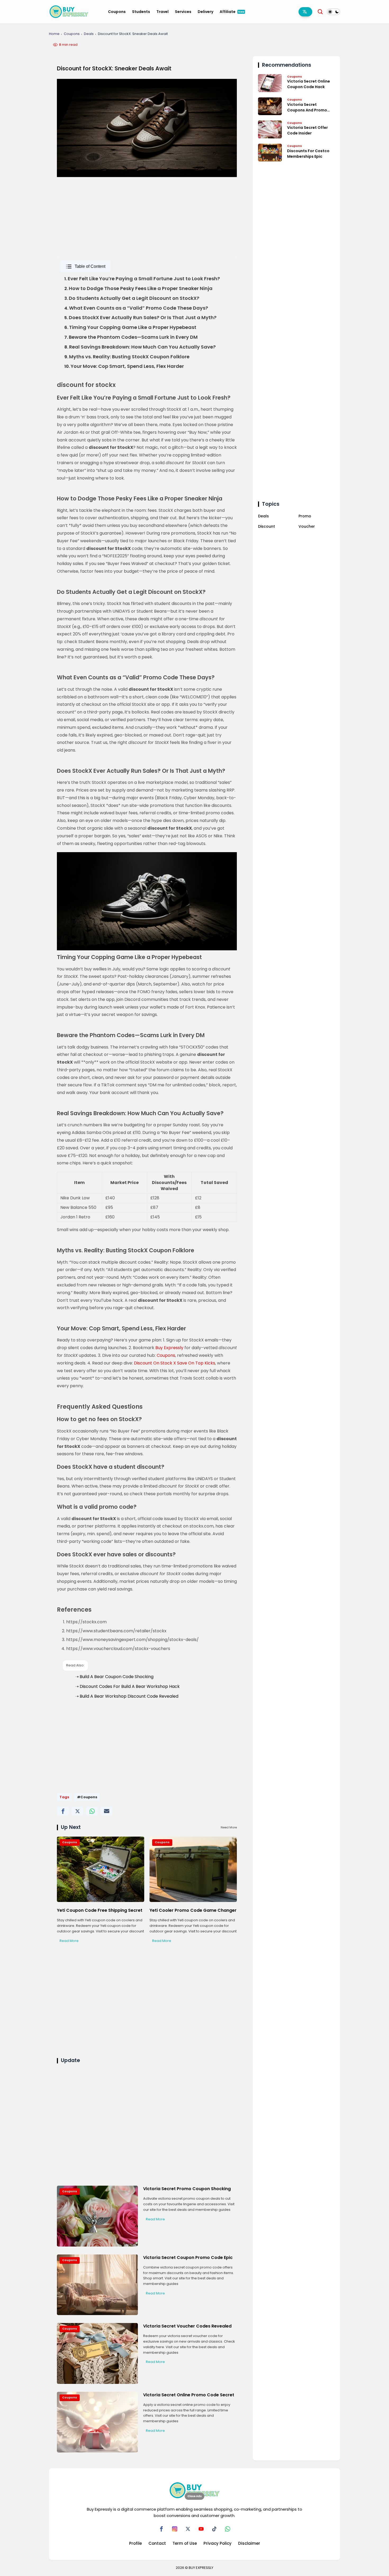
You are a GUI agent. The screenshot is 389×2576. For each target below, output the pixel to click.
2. (138, 289)
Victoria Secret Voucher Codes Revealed (187, 2326)
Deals (89, 34)
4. (136, 308)
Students (141, 12)
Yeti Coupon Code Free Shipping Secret (100, 1910)
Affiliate (232, 12)
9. (127, 357)
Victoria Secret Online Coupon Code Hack (309, 84)
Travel (162, 12)
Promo (305, 516)
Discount (266, 526)
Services (183, 12)
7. (131, 337)
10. (124, 366)
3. (132, 298)
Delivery (205, 12)
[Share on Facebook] (63, 1811)
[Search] (320, 12)
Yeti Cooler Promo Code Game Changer (193, 1910)
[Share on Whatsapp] (92, 1811)
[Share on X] (77, 1811)
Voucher (307, 526)
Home (54, 34)
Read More (69, 1941)
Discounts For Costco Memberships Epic (308, 153)
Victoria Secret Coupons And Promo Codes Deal (307, 107)
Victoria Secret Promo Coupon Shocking (187, 2189)
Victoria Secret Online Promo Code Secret (189, 2395)
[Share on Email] (107, 1811)
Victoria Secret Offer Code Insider (307, 130)
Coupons (117, 12)
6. (130, 327)
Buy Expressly (169, 1348)
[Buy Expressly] (69, 11)
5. (140, 318)
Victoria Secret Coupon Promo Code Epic (188, 2258)
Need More (229, 1827)
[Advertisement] (147, 233)
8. (140, 347)
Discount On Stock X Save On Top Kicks (175, 1363)
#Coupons (87, 1797)
